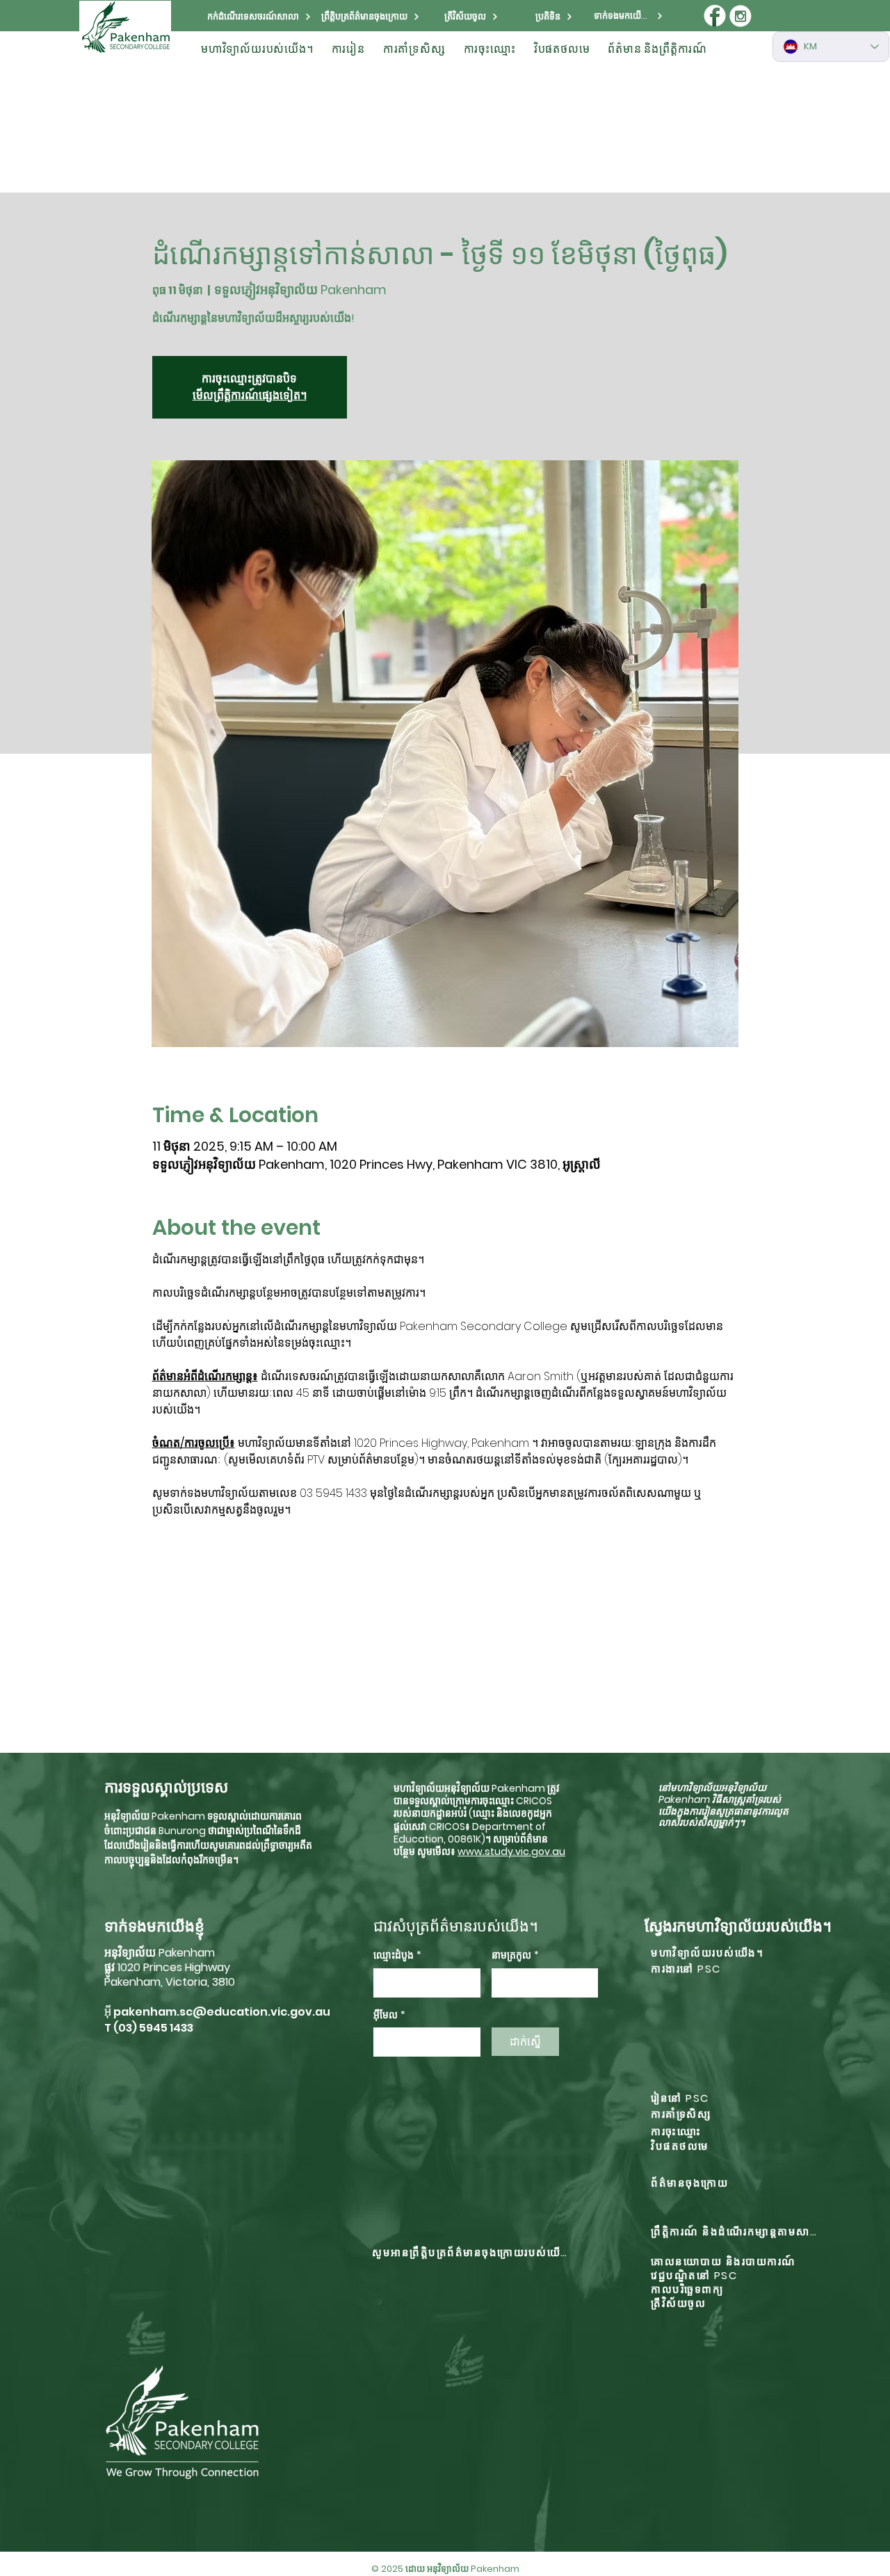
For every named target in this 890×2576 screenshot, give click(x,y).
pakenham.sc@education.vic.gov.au (222, 2012)
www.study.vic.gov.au (511, 1852)
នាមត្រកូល (515, 1955)
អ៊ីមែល (389, 2015)
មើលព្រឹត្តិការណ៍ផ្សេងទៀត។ (250, 395)
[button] (257, 49)
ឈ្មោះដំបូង (397, 1955)
